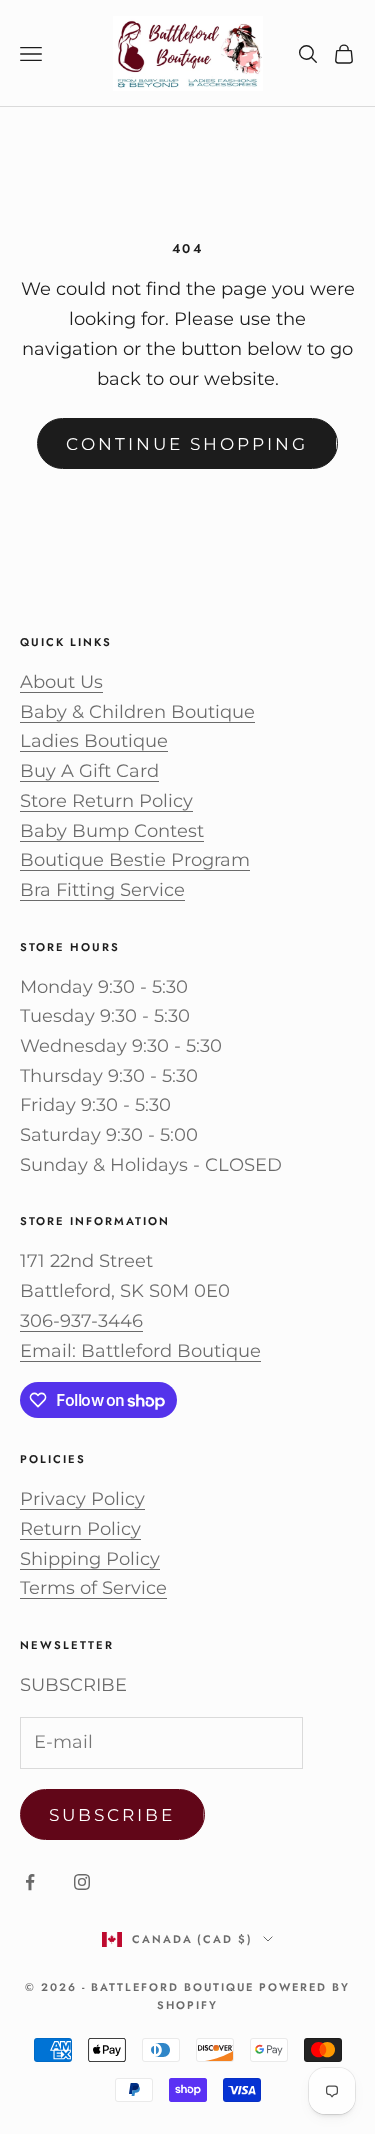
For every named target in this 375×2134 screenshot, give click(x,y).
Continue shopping (187, 444)
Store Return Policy (106, 801)
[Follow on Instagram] (82, 1882)
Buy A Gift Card (89, 771)
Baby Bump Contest (112, 831)
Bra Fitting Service (102, 890)
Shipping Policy (90, 1559)
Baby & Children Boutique (137, 712)
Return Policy (80, 1529)
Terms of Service (93, 1588)
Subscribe (112, 1815)
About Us (61, 682)
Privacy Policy (82, 1499)
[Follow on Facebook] (30, 1882)
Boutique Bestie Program (135, 860)
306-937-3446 (81, 1321)
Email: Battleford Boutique (140, 1351)
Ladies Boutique (94, 741)
